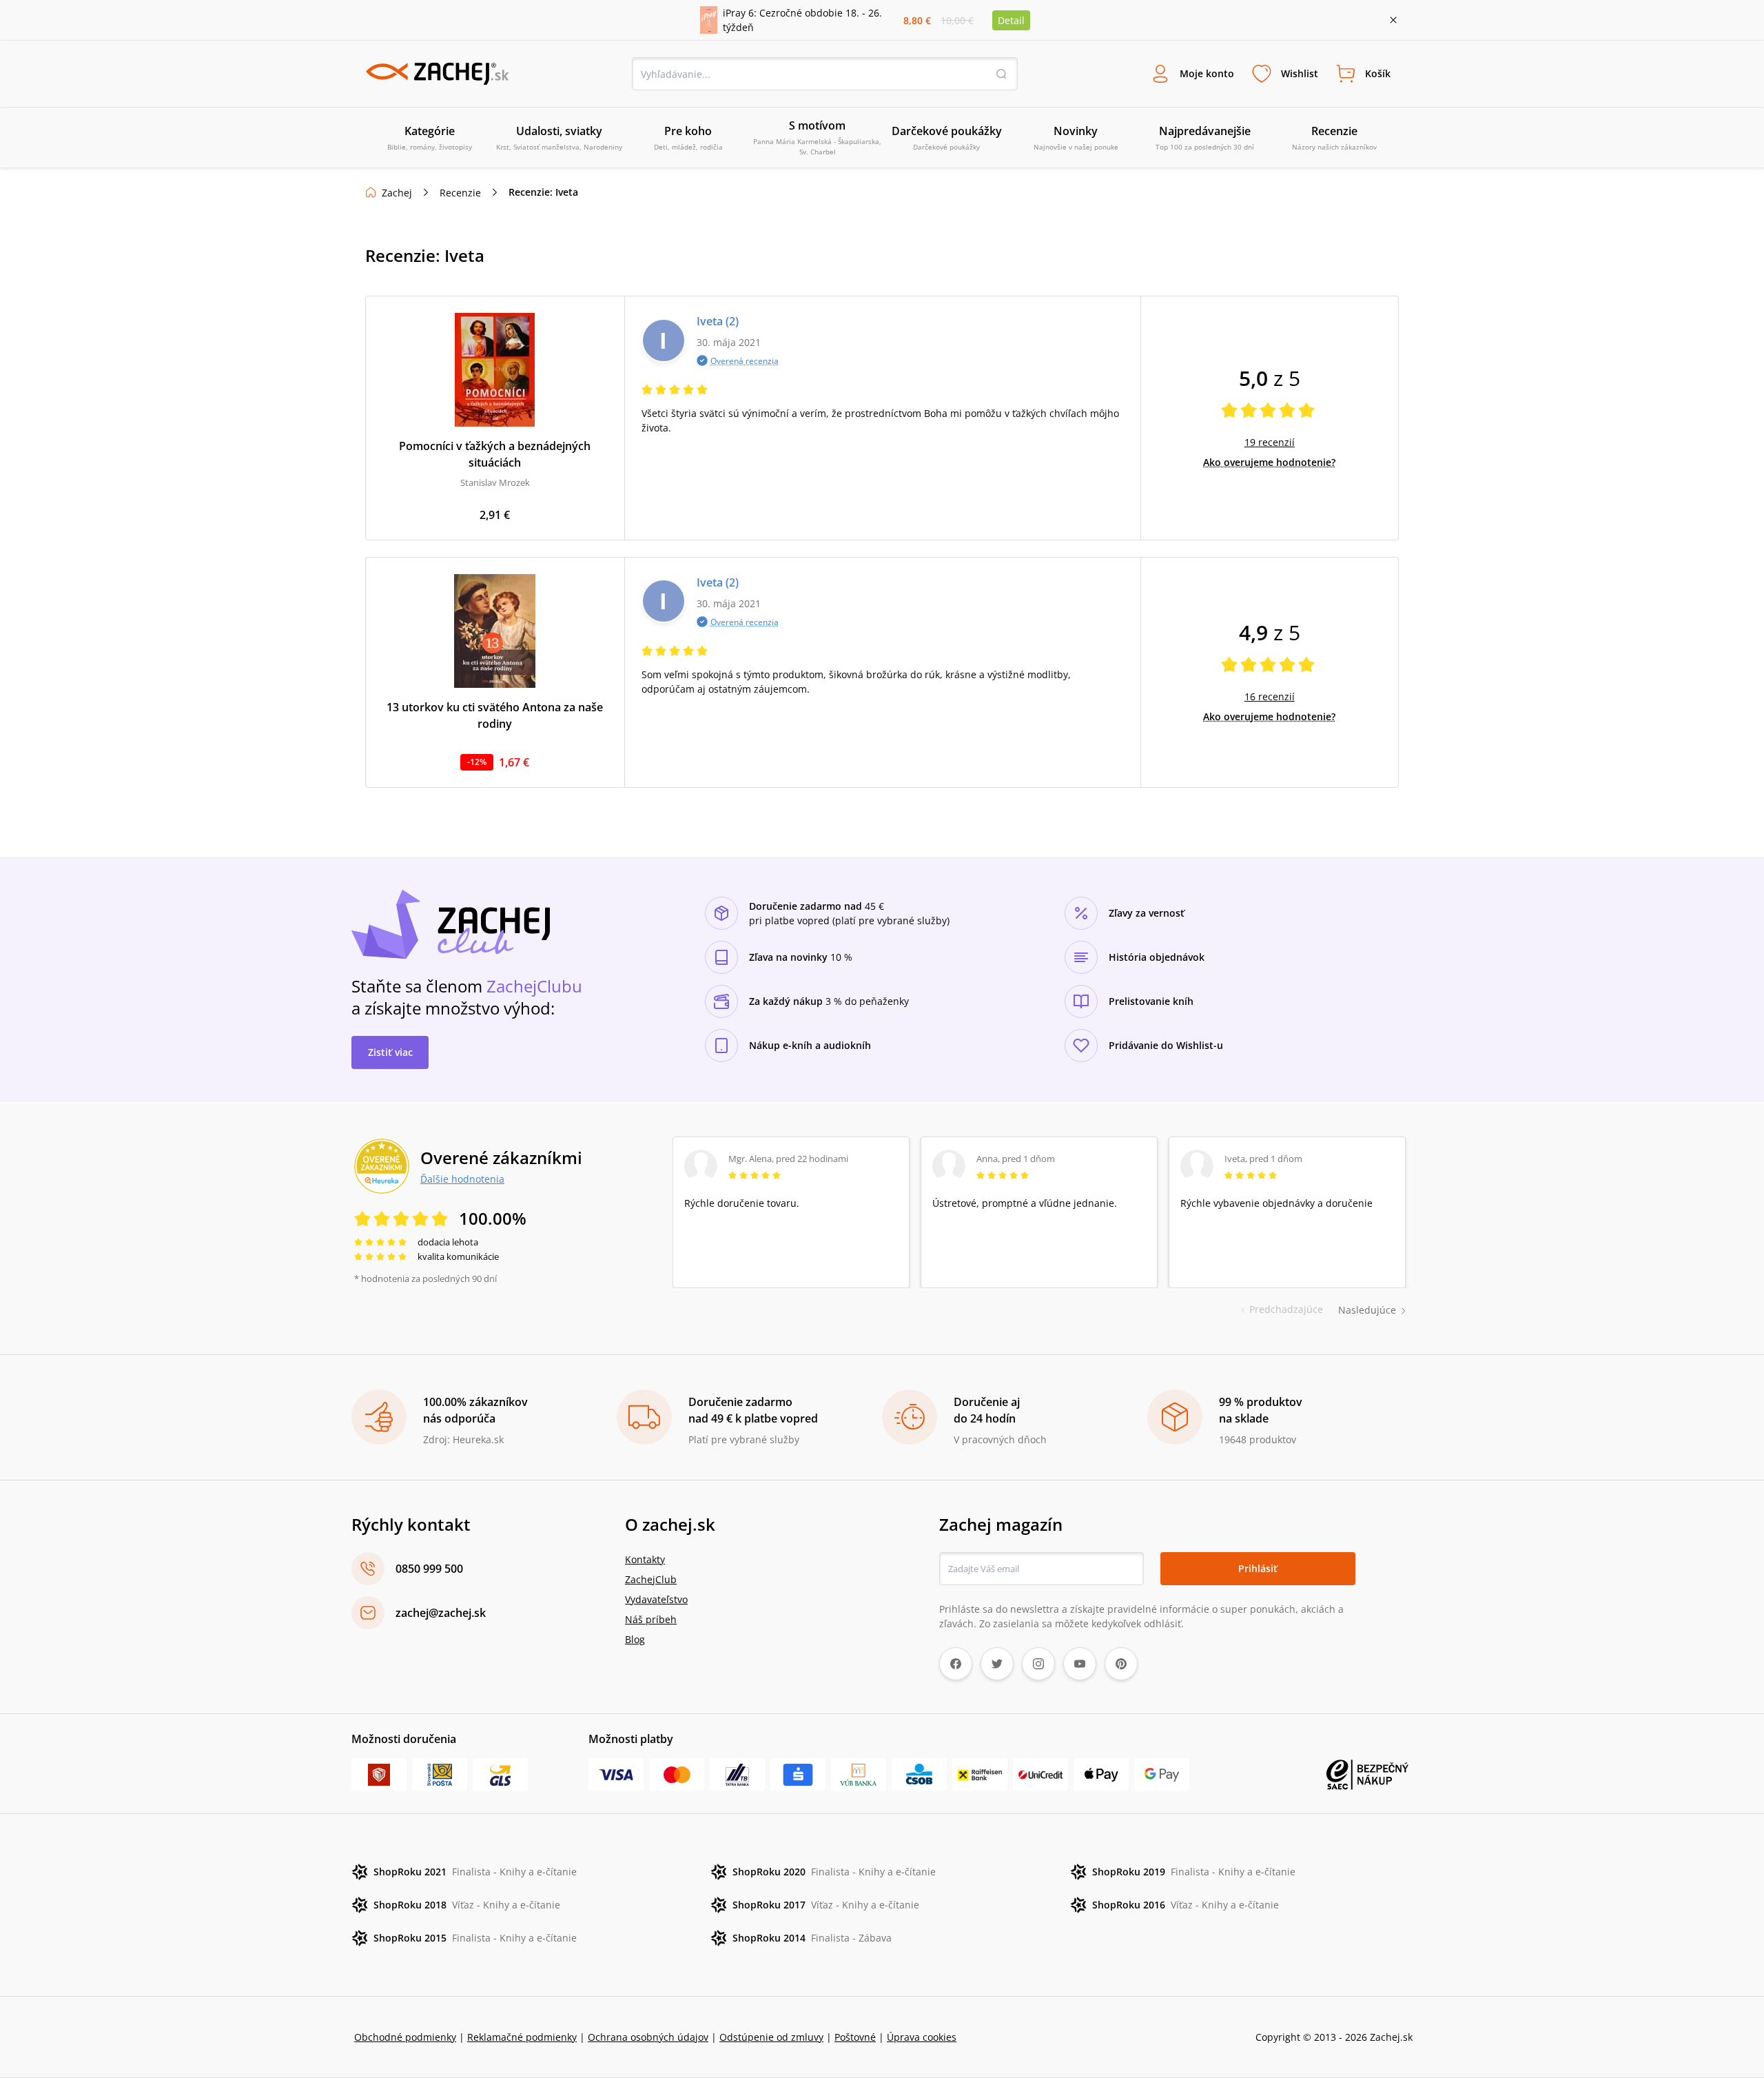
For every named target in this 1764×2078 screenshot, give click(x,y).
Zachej (397, 193)
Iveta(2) (718, 321)
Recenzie (460, 193)
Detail (1011, 20)
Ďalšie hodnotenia (462, 1179)
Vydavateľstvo (656, 1599)
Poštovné (855, 2037)
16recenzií (1270, 696)
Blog (635, 1639)
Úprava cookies (922, 2037)
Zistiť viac (390, 1052)
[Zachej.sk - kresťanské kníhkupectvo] (437, 74)
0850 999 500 (429, 1569)
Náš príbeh (651, 1619)
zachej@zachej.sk (441, 1613)
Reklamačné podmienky (522, 2037)
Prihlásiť (1258, 1568)
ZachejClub (651, 1579)
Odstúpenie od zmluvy (771, 2037)
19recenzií (1270, 442)
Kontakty (645, 1559)
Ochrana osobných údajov (648, 2037)
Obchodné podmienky (405, 2037)
